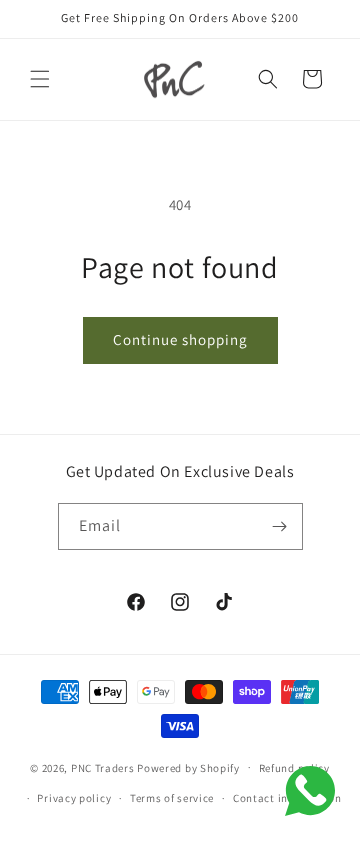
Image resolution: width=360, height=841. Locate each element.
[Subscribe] (280, 526)
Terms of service (172, 798)
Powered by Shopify (188, 767)
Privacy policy (74, 798)
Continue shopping (180, 339)
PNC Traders (103, 767)
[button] (40, 79)
